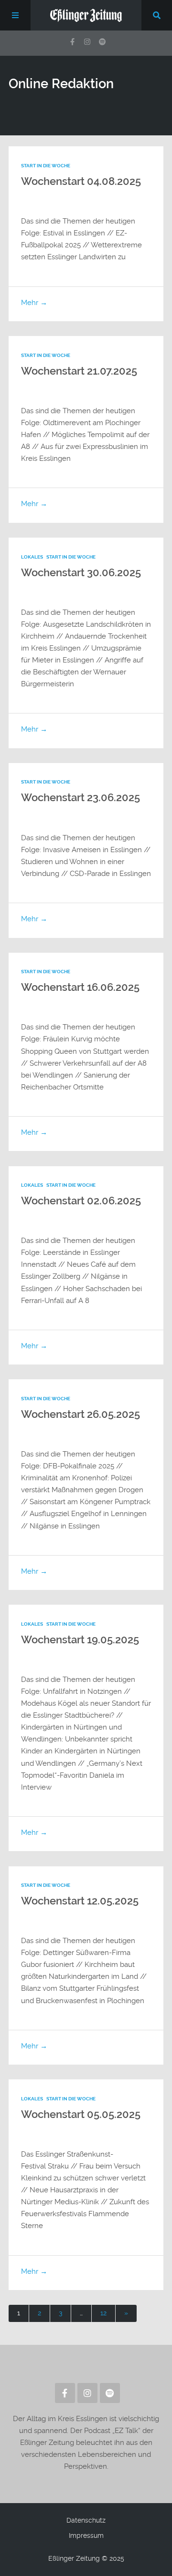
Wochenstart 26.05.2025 (81, 1414)
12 (103, 2313)
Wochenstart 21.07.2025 (79, 371)
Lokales (32, 557)
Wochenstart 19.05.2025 (80, 1640)
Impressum (86, 2535)
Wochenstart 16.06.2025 (80, 987)
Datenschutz (86, 2520)
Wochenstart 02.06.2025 (81, 1201)
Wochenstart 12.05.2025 (80, 1901)
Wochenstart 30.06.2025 (81, 573)
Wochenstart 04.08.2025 (81, 181)
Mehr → (34, 303)
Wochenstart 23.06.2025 (81, 798)
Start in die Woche (46, 166)
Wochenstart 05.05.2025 (81, 2114)
